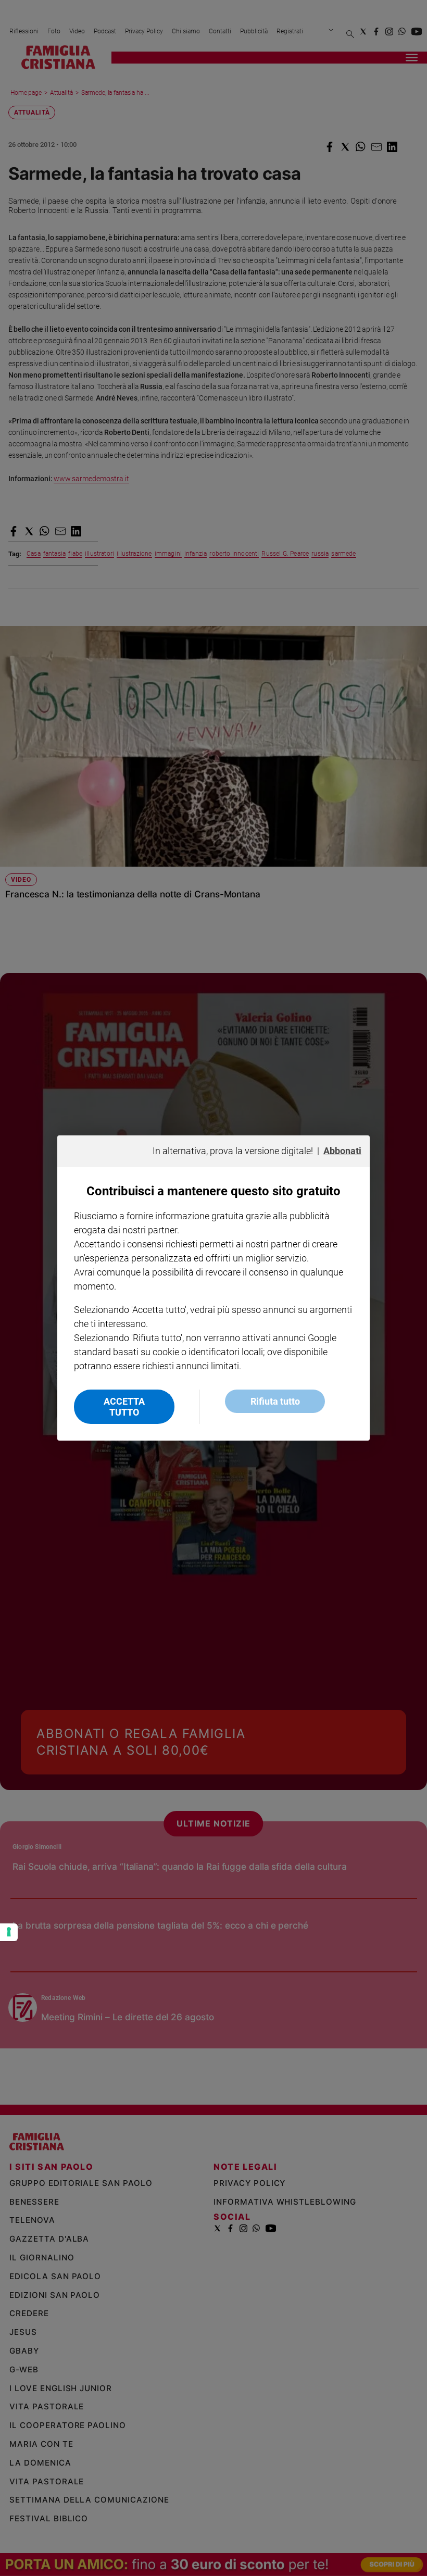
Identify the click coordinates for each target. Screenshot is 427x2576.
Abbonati (342, 1151)
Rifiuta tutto (275, 1401)
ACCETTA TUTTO (124, 1407)
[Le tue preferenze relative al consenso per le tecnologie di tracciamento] (9, 1932)
